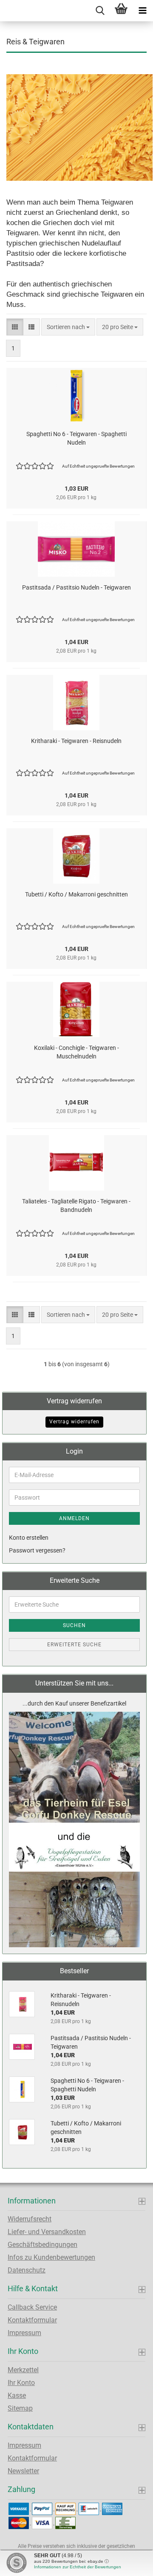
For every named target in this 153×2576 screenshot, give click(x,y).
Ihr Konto (21, 2383)
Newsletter (23, 2471)
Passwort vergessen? (37, 1550)
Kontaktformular (32, 2320)
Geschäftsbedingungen (42, 2245)
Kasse (17, 2395)
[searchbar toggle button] (100, 11)
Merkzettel (23, 2370)
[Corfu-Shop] (3, 11)
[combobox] (68, 327)
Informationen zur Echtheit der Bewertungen (78, 2567)
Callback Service (32, 2307)
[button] (15, 327)
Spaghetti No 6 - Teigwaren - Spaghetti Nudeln (76, 438)
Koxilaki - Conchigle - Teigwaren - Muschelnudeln (76, 1052)
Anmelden (74, 1518)
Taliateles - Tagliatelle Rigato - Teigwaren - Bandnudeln (76, 1206)
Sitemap (20, 2408)
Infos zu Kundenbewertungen (51, 2257)
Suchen (74, 1625)
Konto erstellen (29, 1538)
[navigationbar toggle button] (142, 11)
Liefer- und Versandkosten (47, 2232)
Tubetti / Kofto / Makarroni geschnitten (76, 894)
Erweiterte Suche (74, 1645)
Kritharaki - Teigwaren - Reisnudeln (76, 741)
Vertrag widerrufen (74, 1422)
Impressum (24, 2333)
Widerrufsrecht (30, 2219)
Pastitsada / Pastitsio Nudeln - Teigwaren (76, 587)
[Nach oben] (130, 2563)
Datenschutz (27, 2270)
